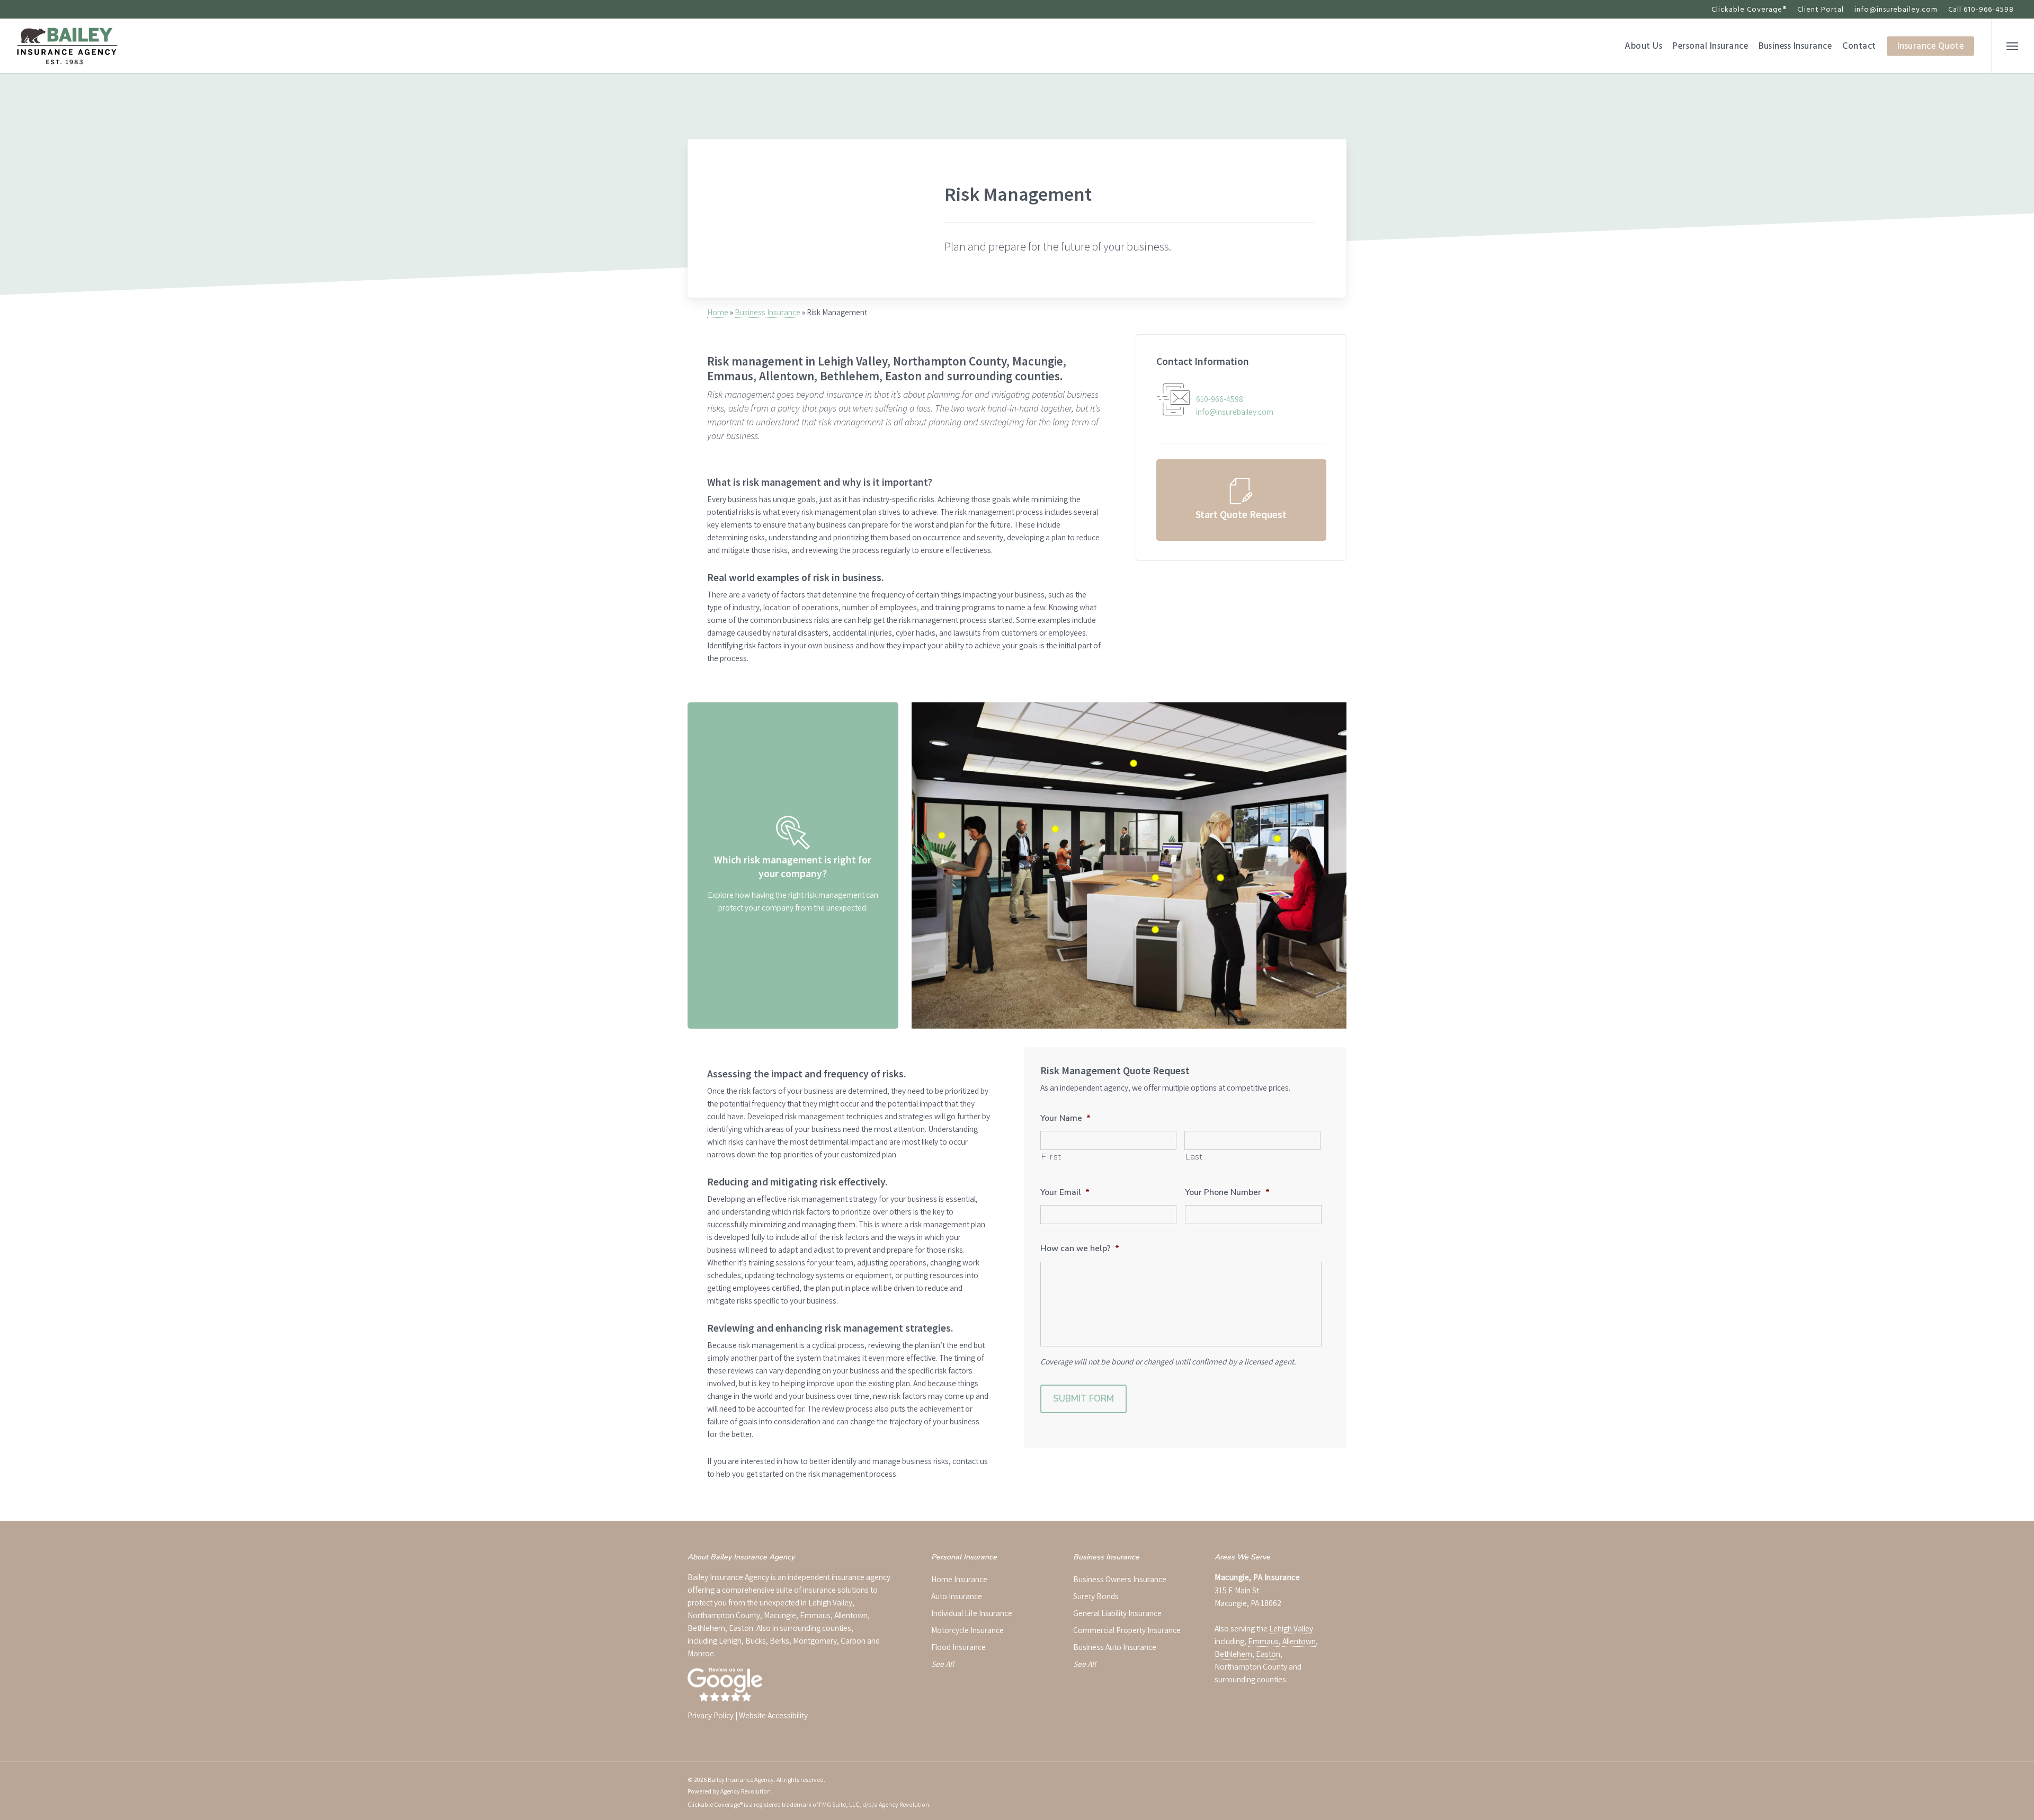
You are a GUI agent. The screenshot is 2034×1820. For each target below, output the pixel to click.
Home (718, 312)
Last (1194, 1157)
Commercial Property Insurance (1127, 1630)
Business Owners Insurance (1120, 1579)
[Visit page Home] (67, 46)
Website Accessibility (773, 1715)
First (1051, 1157)
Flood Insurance (958, 1647)
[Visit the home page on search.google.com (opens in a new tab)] (726, 1692)
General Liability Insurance (1117, 1613)
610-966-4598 (1220, 399)
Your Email (1065, 1192)
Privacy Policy (711, 1715)
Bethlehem (1233, 1654)
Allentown (1299, 1641)
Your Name (1065, 1118)
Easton (1268, 1654)
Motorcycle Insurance (967, 1630)
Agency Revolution (746, 1791)
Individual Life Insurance (972, 1613)
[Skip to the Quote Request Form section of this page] (1241, 500)
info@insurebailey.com (1896, 9)
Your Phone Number (1227, 1192)
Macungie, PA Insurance (1257, 1577)
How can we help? (1080, 1248)
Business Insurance (768, 312)
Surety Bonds (1096, 1596)
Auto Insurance (957, 1596)
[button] (2013, 46)
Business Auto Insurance (1115, 1647)
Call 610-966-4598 (1981, 9)
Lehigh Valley (1291, 1628)
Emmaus (1263, 1641)
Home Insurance (959, 1579)
